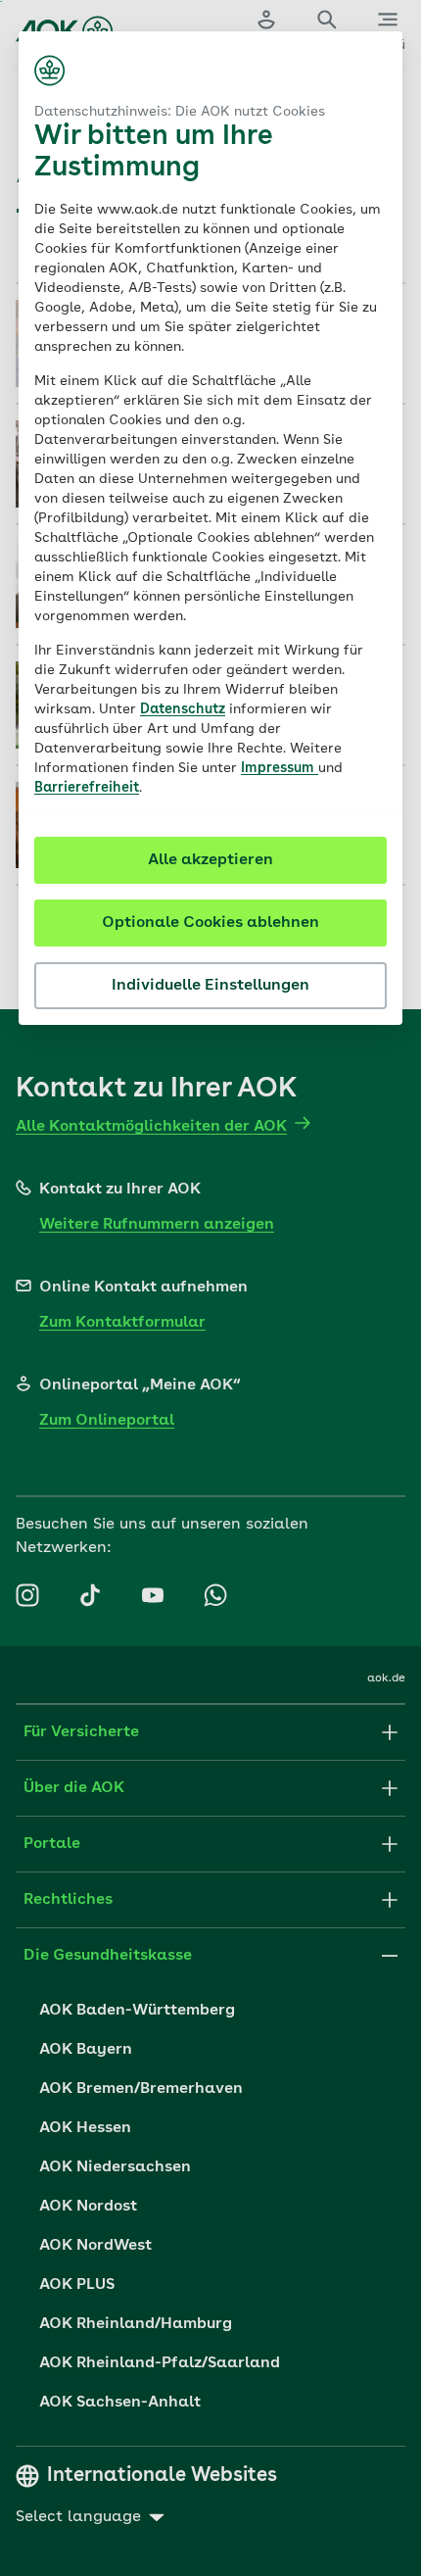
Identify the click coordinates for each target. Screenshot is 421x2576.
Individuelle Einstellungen (210, 986)
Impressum (280, 768)
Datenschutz (183, 709)
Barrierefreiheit (87, 788)
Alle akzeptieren (210, 860)
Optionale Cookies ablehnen (210, 923)
